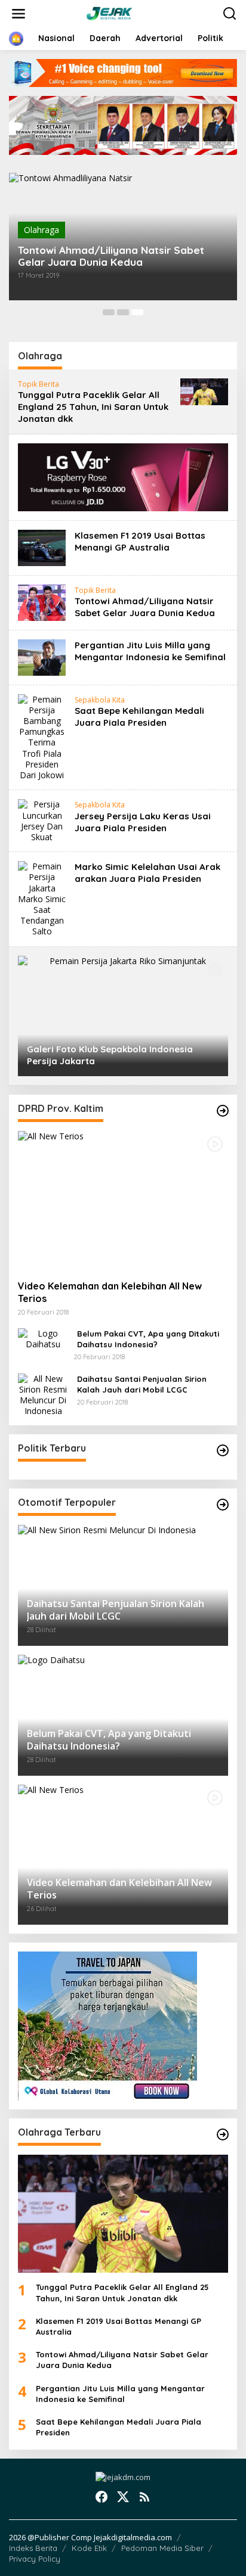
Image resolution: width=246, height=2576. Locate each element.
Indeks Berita (33, 2548)
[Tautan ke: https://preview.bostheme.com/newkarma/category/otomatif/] (223, 1111)
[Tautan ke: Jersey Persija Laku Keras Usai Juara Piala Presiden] (42, 820)
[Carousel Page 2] (123, 312)
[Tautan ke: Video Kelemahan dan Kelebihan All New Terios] (123, 1201)
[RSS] (144, 2497)
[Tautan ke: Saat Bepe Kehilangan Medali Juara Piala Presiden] (42, 736)
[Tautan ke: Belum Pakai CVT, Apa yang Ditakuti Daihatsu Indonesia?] (43, 1338)
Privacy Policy (35, 2559)
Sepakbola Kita (100, 700)
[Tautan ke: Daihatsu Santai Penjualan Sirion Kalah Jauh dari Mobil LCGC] (43, 1394)
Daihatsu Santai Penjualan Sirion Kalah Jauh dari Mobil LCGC (142, 1384)
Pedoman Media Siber (162, 2548)
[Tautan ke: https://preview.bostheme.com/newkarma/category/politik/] (223, 1450)
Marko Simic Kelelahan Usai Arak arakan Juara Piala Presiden (147, 873)
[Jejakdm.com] (126, 13)
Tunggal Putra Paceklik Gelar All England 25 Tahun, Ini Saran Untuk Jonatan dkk (93, 407)
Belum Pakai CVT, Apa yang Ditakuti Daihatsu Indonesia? (148, 1339)
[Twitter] (123, 2497)
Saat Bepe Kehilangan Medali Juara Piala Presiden (139, 717)
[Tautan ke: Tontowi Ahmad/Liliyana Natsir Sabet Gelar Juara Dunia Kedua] (42, 602)
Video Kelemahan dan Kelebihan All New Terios (110, 1292)
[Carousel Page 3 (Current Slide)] (137, 312)
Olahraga (41, 230)
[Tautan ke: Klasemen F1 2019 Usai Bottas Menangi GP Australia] (42, 547)
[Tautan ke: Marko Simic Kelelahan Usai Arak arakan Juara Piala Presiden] (42, 898)
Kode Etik (89, 2548)
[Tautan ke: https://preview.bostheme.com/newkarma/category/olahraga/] (223, 2134)
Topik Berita (39, 384)
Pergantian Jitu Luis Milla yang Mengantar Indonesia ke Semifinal (150, 651)
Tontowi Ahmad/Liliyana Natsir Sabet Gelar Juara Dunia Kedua (111, 256)
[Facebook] (102, 2497)
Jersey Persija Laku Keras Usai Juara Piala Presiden (143, 822)
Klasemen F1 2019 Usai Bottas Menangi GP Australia (140, 541)
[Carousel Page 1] (109, 312)
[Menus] (19, 14)
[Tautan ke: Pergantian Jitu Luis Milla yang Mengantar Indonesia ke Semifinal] (42, 656)
